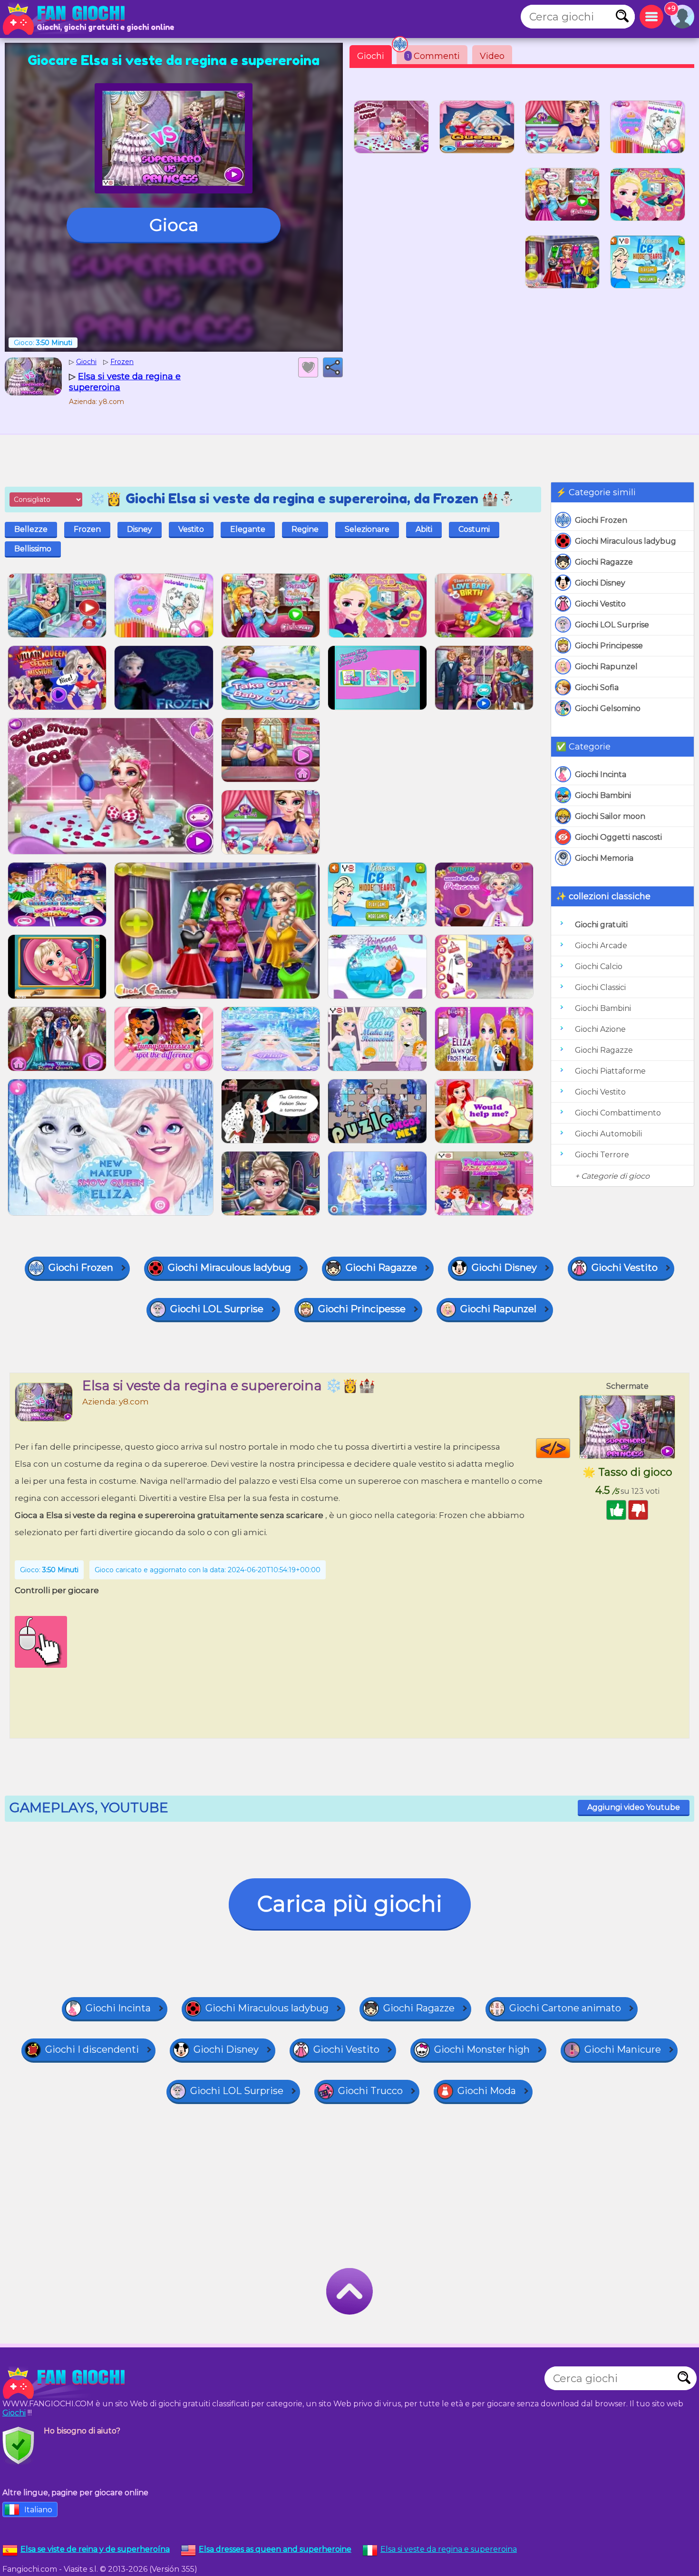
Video (492, 56)
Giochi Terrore (602, 1155)
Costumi (474, 529)
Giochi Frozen (601, 520)
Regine (305, 529)
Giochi (371, 56)
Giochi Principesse (609, 646)
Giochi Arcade (601, 946)
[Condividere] (333, 367)
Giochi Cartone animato (565, 2008)
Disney (140, 529)
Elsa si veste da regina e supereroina (449, 2549)
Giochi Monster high (482, 2049)
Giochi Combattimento (618, 1113)
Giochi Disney (600, 583)
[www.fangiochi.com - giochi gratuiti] (67, 2383)
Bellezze (31, 529)
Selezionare (367, 529)
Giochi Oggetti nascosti (618, 837)
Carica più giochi (350, 1904)
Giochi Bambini (603, 795)
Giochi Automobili (608, 1134)
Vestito (191, 529)
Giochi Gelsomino (608, 708)
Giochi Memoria (604, 858)
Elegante (248, 529)
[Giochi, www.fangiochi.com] (67, 19)
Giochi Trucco (370, 2091)
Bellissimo (33, 549)
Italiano (38, 2510)
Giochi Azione (600, 1029)
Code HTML (570, 1448)
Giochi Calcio (599, 966)
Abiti (424, 529)
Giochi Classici (600, 987)
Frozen (87, 529)
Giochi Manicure (623, 2049)
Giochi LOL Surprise (612, 625)
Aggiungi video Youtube (634, 1807)
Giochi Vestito (600, 604)
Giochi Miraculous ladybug (626, 541)
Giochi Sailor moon (610, 816)
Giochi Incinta (601, 774)
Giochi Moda (487, 2091)
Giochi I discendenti (92, 2049)
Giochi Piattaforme (610, 1071)
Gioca (174, 225)
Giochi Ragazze (604, 562)
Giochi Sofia (597, 687)
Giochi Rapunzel (606, 667)
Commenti (433, 56)
